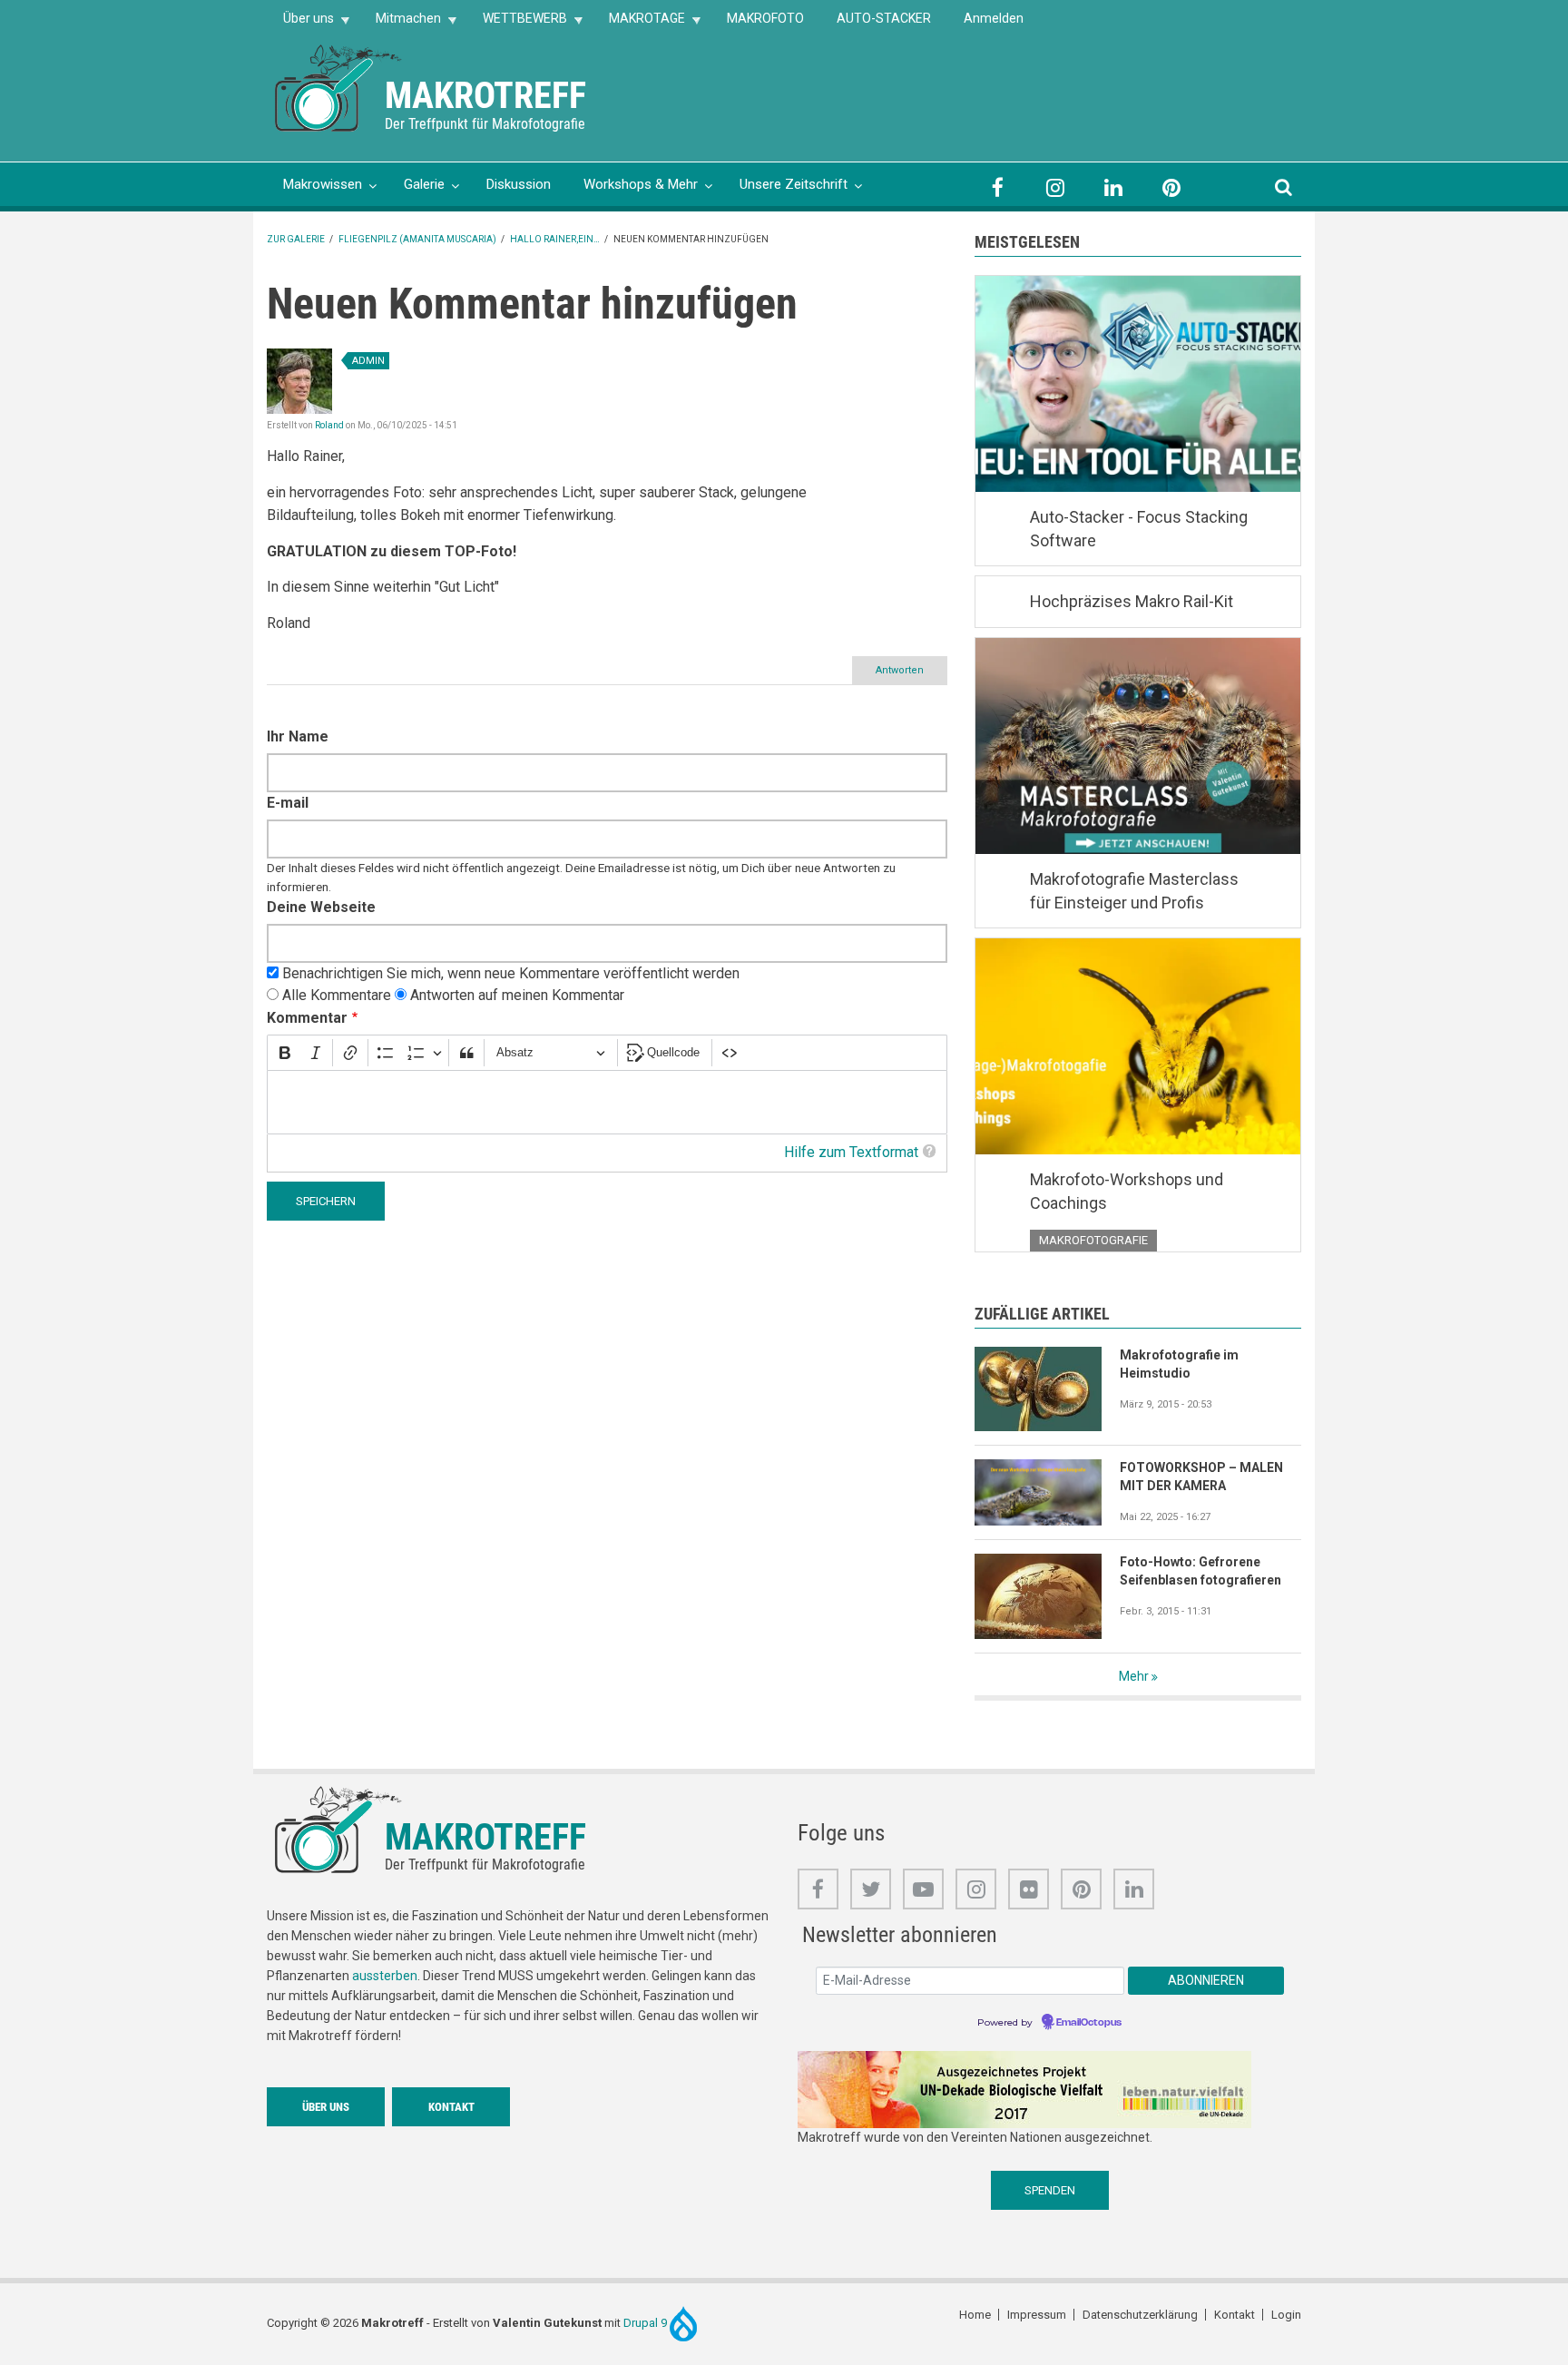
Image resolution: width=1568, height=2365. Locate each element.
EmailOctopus (1089, 2023)
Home (975, 2315)
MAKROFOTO (765, 18)
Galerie (424, 184)
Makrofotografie (1093, 1240)
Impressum (1037, 2315)
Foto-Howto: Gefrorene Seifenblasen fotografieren (1200, 1571)
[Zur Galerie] (339, 87)
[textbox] (607, 1102)
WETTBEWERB (517, 24)
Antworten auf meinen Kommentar (517, 995)
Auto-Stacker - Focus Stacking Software (1139, 529)
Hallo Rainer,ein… (555, 239)
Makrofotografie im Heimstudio (1179, 1364)
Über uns (300, 24)
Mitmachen (400, 24)
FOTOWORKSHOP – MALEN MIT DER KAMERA (1201, 1477)
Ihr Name (298, 736)
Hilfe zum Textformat (851, 1152)
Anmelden (994, 18)
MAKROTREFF (485, 96)
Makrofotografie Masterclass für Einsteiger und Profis (1134, 891)
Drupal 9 (647, 2322)
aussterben (385, 1976)
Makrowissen (323, 184)
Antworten (900, 670)
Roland (329, 425)
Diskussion (519, 184)
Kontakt (451, 2107)
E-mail (288, 803)
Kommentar (307, 1018)
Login (1286, 2315)
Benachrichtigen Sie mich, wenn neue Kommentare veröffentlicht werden (511, 973)
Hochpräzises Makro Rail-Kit (1132, 601)
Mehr (1134, 1676)
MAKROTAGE (639, 24)
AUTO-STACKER (884, 18)
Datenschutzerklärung (1140, 2315)
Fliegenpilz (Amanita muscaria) (417, 239)
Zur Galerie (296, 239)
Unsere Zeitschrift (794, 184)
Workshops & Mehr (641, 184)
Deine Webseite (321, 907)
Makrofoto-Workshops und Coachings (1127, 1191)
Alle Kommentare (337, 995)
